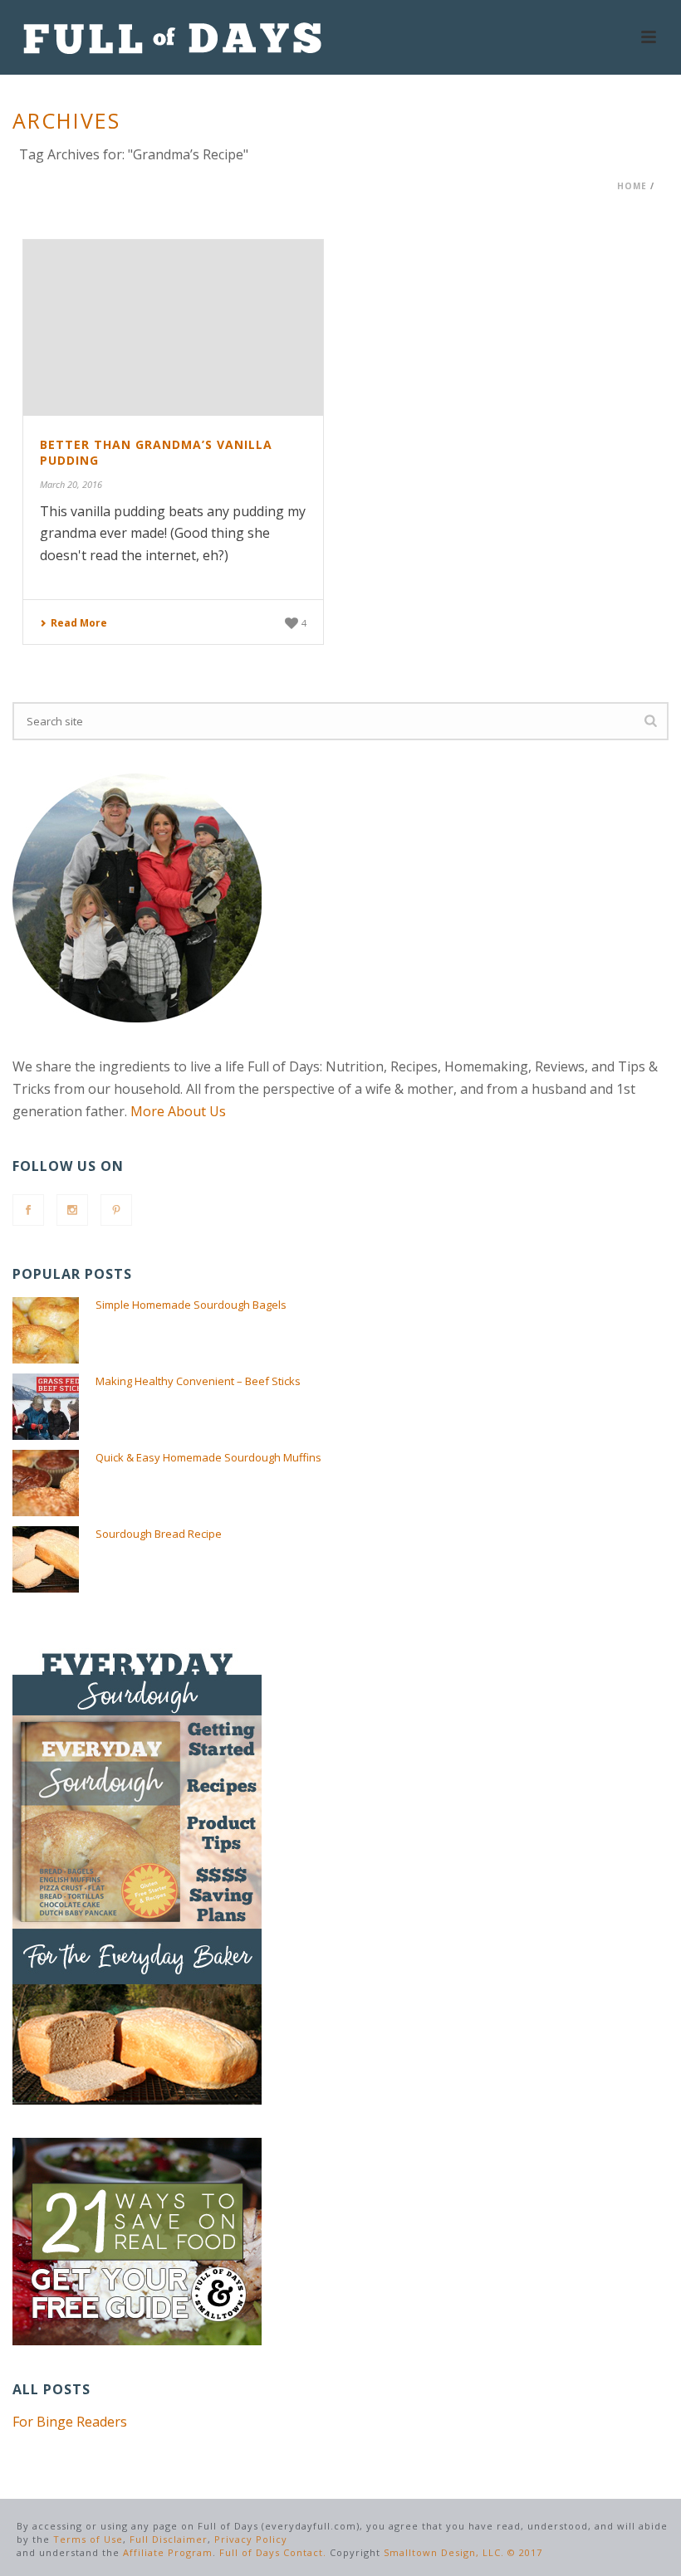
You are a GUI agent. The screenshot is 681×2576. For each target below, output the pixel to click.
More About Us (178, 1111)
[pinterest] (116, 1210)
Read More (79, 623)
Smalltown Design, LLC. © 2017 (463, 2552)
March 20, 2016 (71, 484)
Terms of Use (88, 2539)
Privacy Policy (251, 2539)
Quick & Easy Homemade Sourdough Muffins (208, 1457)
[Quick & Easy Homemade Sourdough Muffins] (46, 1483)
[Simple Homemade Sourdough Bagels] (46, 1330)
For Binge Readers (70, 2422)
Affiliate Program (168, 2552)
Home (632, 186)
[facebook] (28, 1210)
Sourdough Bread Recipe (159, 1534)
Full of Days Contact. (273, 2552)
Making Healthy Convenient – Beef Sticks (198, 1381)
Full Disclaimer (169, 2539)
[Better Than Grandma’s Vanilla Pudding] (173, 328)
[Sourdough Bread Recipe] (46, 1559)
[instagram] (72, 1210)
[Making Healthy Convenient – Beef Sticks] (46, 1407)
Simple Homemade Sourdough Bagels (191, 1305)
